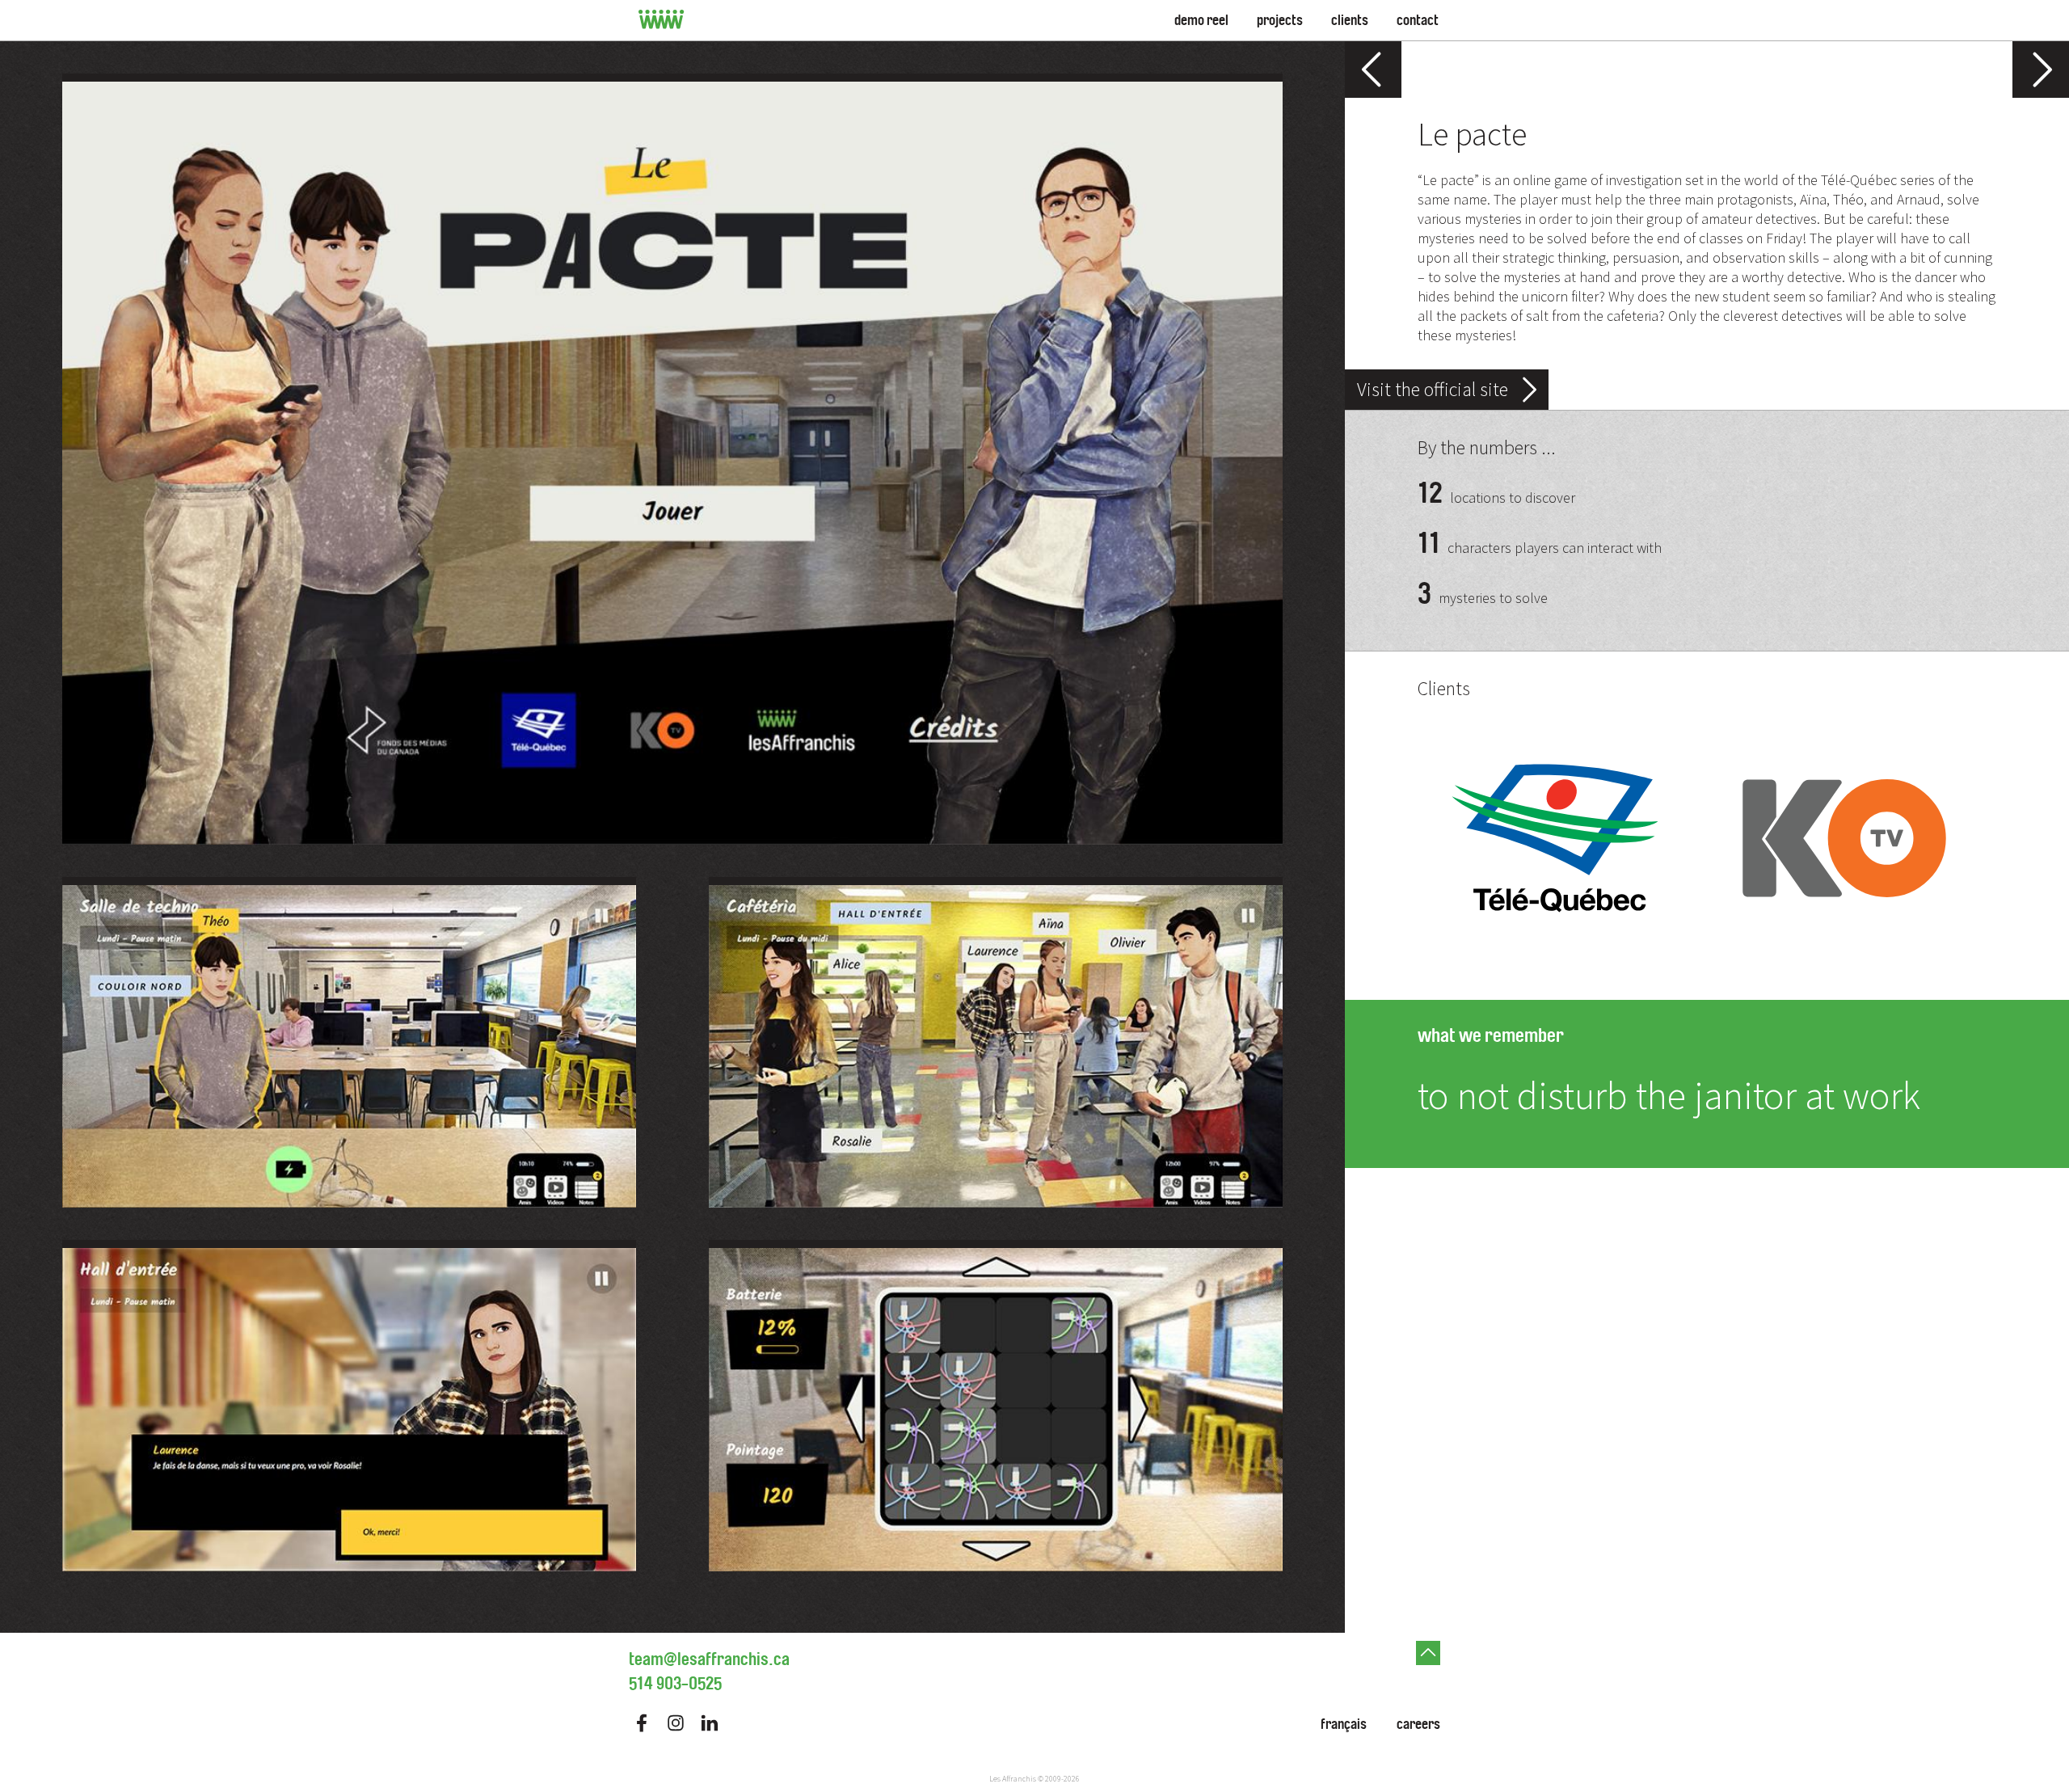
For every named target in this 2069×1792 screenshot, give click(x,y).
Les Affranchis (1013, 1779)
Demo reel (1201, 20)
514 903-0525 (675, 1684)
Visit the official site (1433, 389)
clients (1350, 20)
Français (1344, 1724)
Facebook (642, 1723)
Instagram (676, 1723)
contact (1418, 20)
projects (1280, 20)
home (662, 20)
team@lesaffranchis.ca (709, 1659)
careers (1418, 1724)
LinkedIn (710, 1723)
